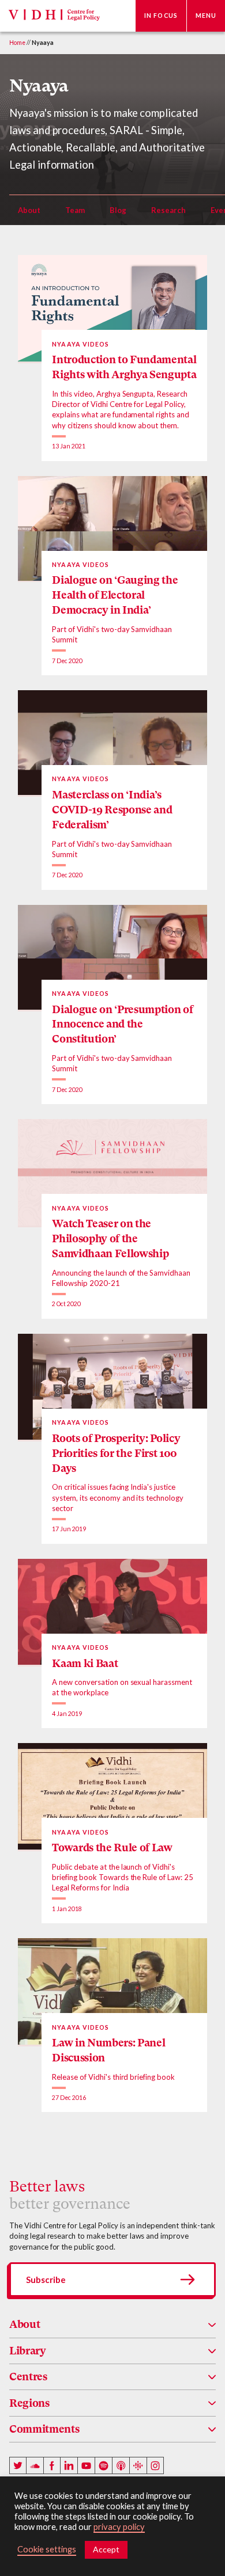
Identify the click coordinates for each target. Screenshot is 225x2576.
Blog (118, 210)
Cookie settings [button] (47, 2549)
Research (168, 210)
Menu (206, 16)
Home (17, 43)
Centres (28, 2377)
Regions (29, 2403)
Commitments (44, 2429)
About (29, 210)
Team (75, 210)
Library (28, 2351)
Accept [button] (106, 2549)
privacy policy (119, 2527)
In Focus (161, 16)
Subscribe (46, 2280)
